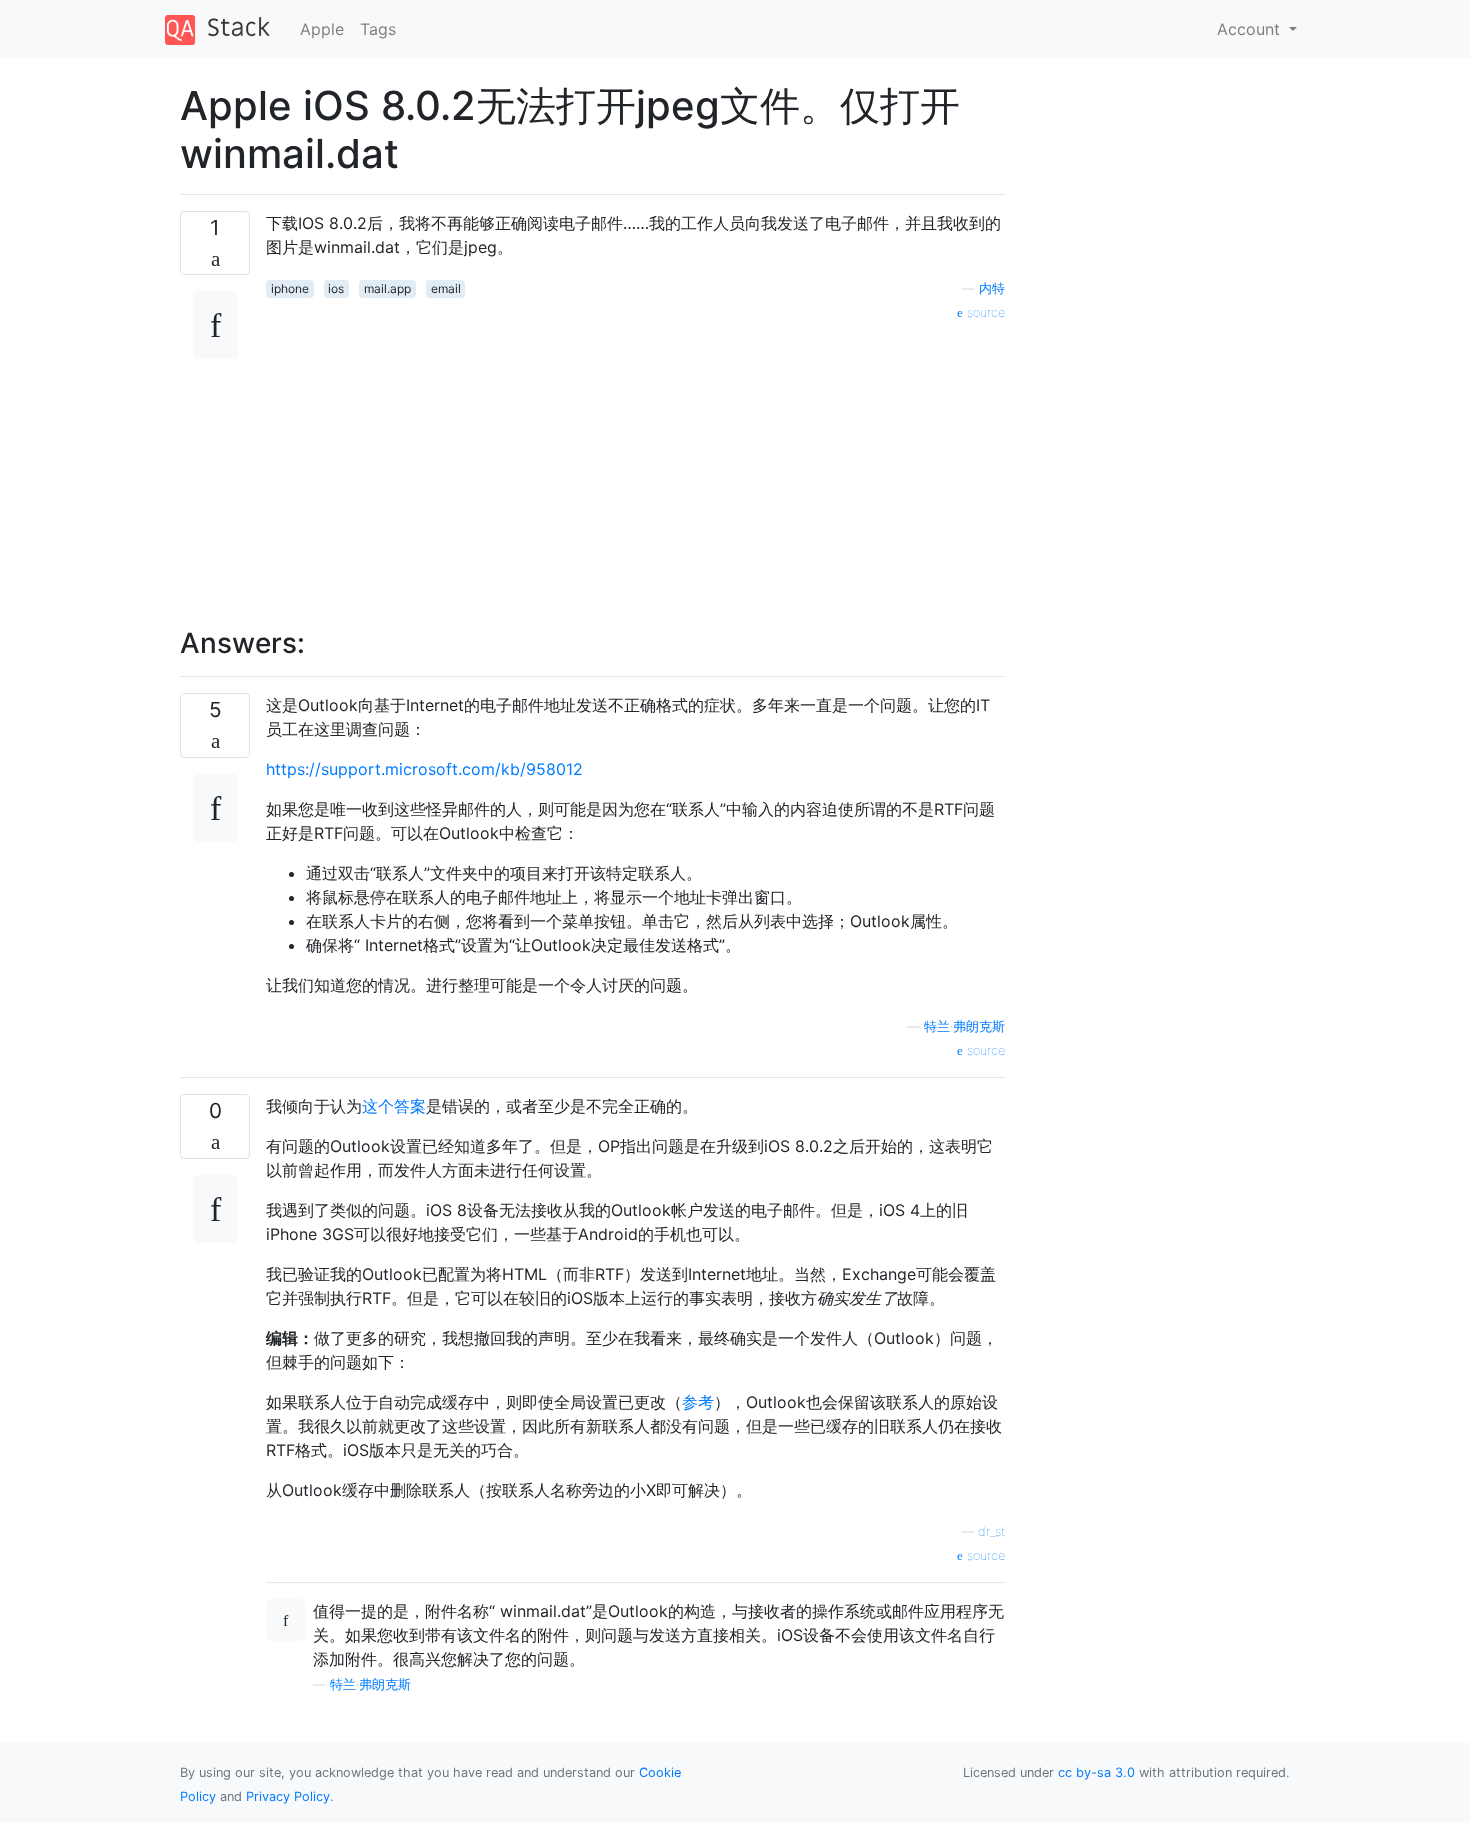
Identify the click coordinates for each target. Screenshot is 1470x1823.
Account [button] (1251, 29)
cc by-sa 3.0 (1096, 1772)
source (984, 312)
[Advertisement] (635, 463)
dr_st (991, 1531)
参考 (698, 1402)
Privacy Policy (288, 1796)
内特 (992, 288)
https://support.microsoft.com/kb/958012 (424, 769)
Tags (378, 29)
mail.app (387, 288)
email (446, 288)
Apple (322, 29)
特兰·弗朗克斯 (964, 1026)
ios (336, 288)
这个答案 (394, 1106)
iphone (290, 288)
